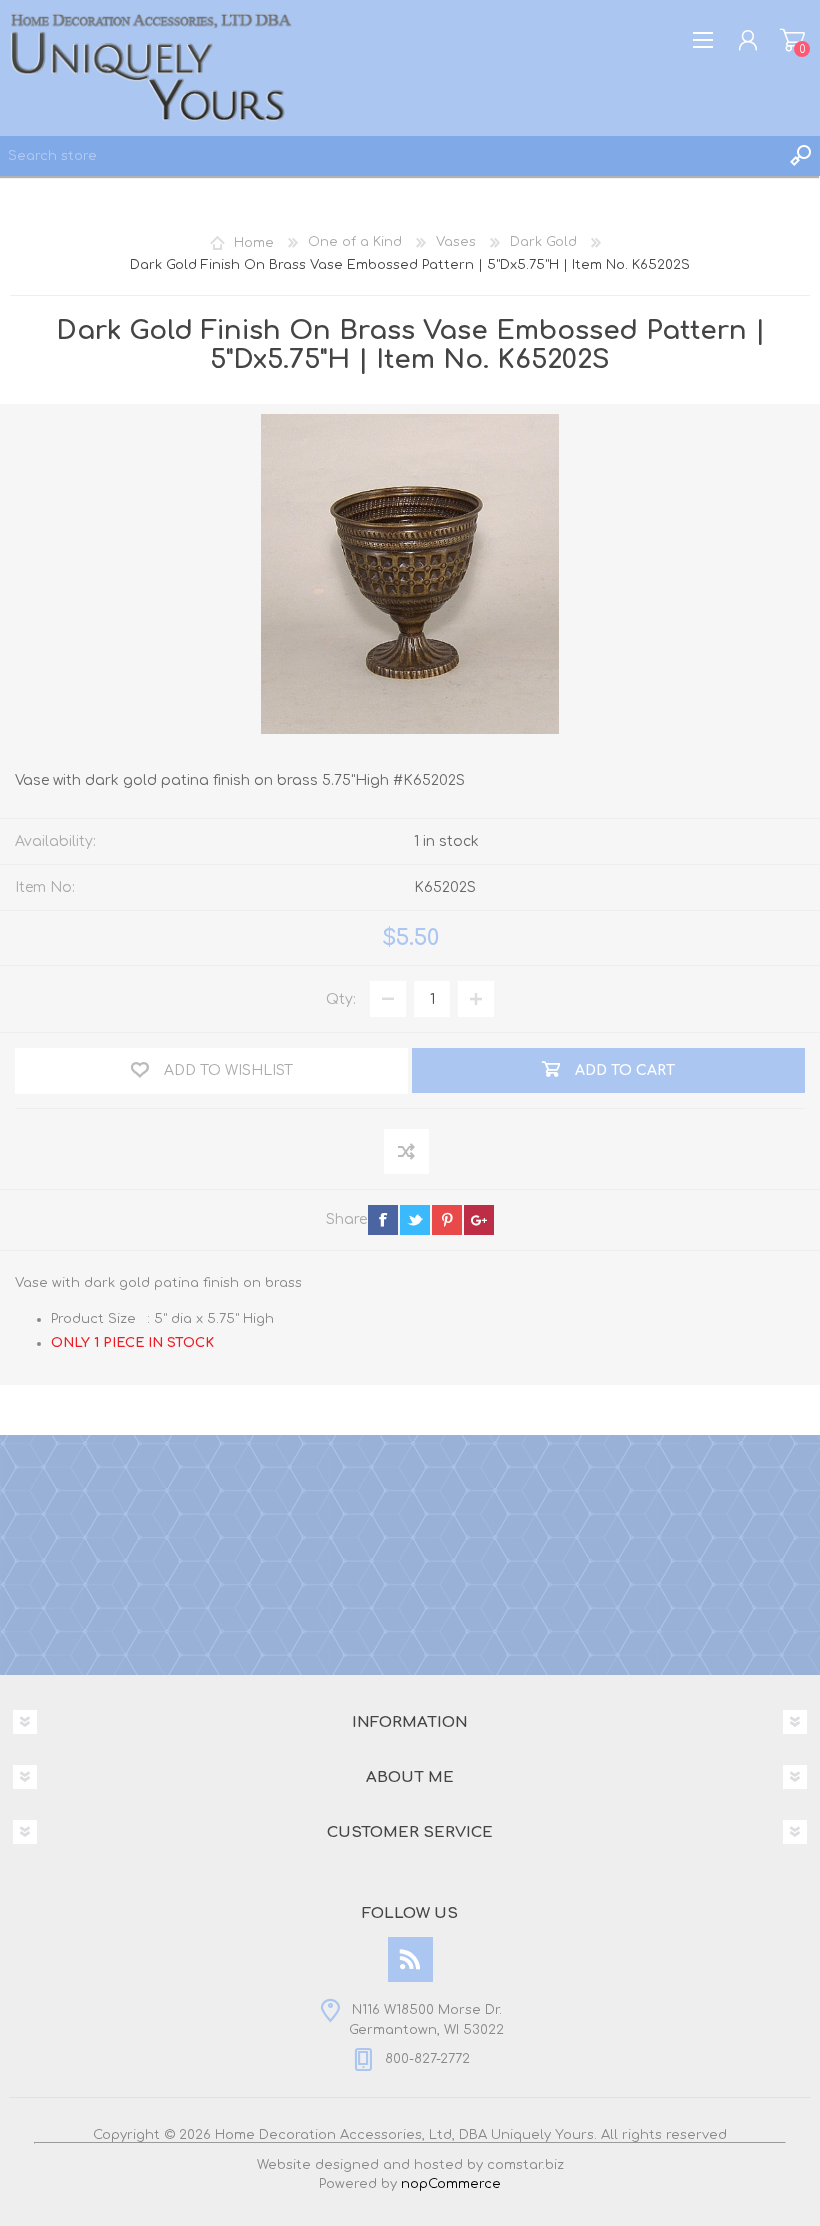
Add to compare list (407, 1152)
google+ (479, 1220)
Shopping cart (792, 40)
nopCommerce (451, 2184)
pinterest (447, 1220)
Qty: (341, 999)
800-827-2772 (427, 2059)
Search (800, 156)
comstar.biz (525, 2165)
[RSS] (410, 1959)
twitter (415, 1220)
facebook (383, 1220)
